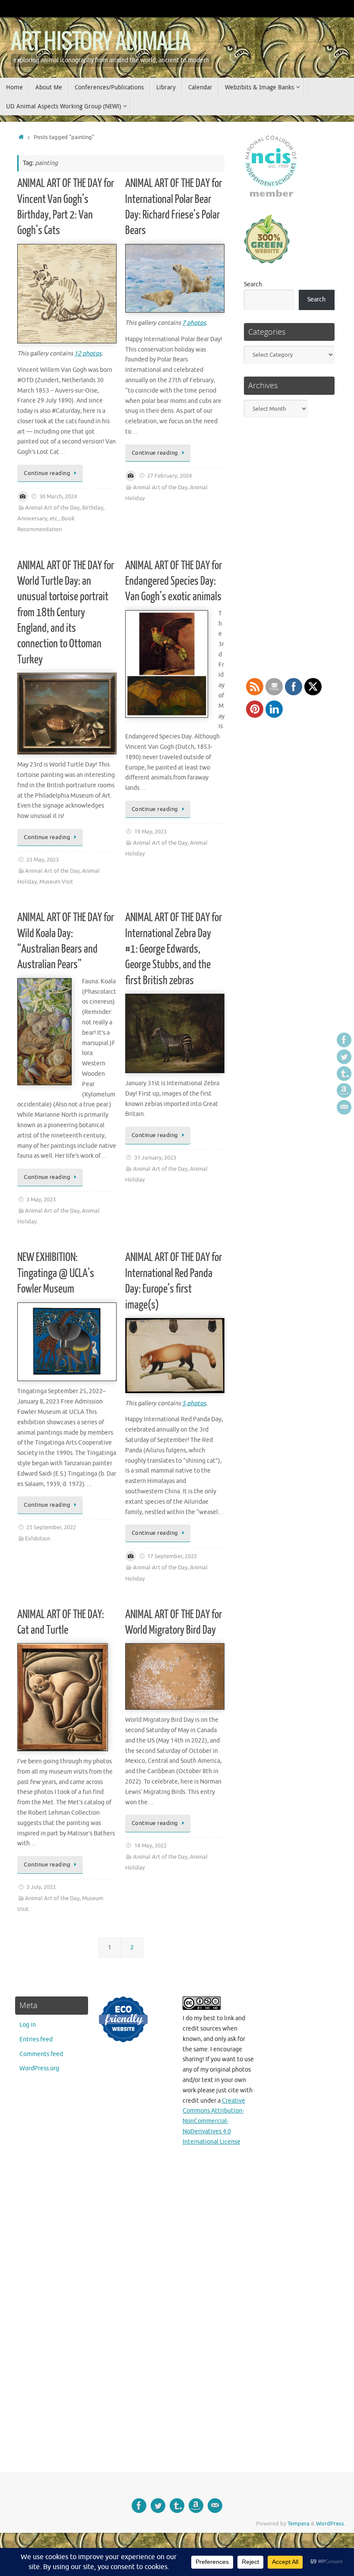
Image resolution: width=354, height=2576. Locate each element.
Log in (28, 2025)
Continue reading (47, 473)
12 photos (88, 353)
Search (253, 284)
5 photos (194, 1403)
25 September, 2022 (51, 1527)
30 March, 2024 (58, 497)
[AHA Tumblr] (344, 1074)
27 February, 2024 (169, 476)
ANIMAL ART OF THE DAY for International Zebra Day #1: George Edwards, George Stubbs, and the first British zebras (174, 949)
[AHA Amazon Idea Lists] (344, 1090)
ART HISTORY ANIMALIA (100, 42)
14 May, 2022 (150, 1846)
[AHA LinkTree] (344, 1107)
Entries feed (36, 2039)
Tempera (299, 2524)
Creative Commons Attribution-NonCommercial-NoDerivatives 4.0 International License (214, 2121)
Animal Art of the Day (52, 508)
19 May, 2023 (150, 832)
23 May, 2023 (43, 860)
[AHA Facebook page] (344, 1040)
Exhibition (38, 1539)
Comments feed (41, 2054)
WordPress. (331, 2524)
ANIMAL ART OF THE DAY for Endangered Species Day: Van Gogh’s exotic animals (174, 581)
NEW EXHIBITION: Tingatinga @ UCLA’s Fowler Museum (56, 1273)
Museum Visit (56, 882)
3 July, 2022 (41, 1887)
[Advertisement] (302, 2227)
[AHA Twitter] (344, 1057)
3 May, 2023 (41, 1200)
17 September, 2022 (172, 1556)
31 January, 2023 (155, 1158)
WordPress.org (39, 2068)
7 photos (194, 323)
